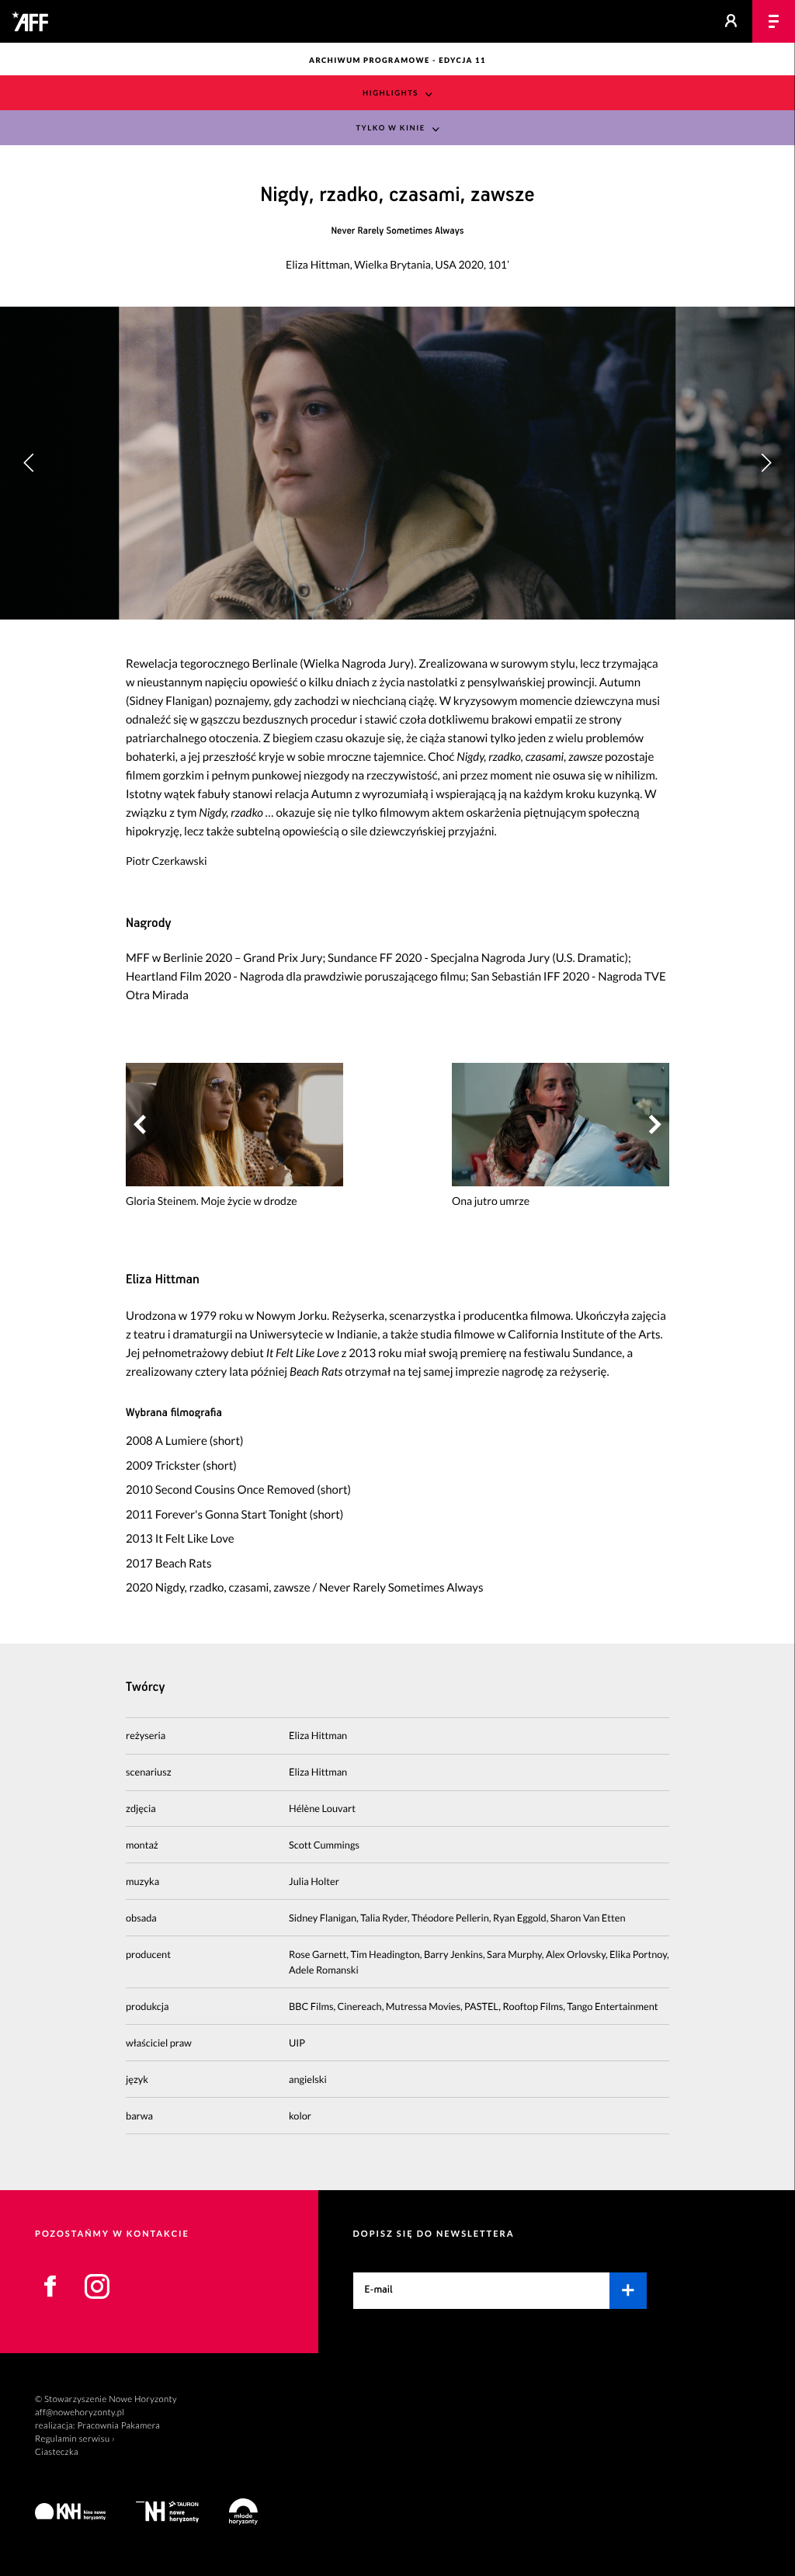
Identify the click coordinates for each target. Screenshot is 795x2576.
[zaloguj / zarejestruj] (731, 21)
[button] (766, 463)
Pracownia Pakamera (118, 2426)
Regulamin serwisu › (75, 2439)
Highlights (391, 94)
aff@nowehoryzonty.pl (80, 2413)
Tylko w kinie (390, 128)
